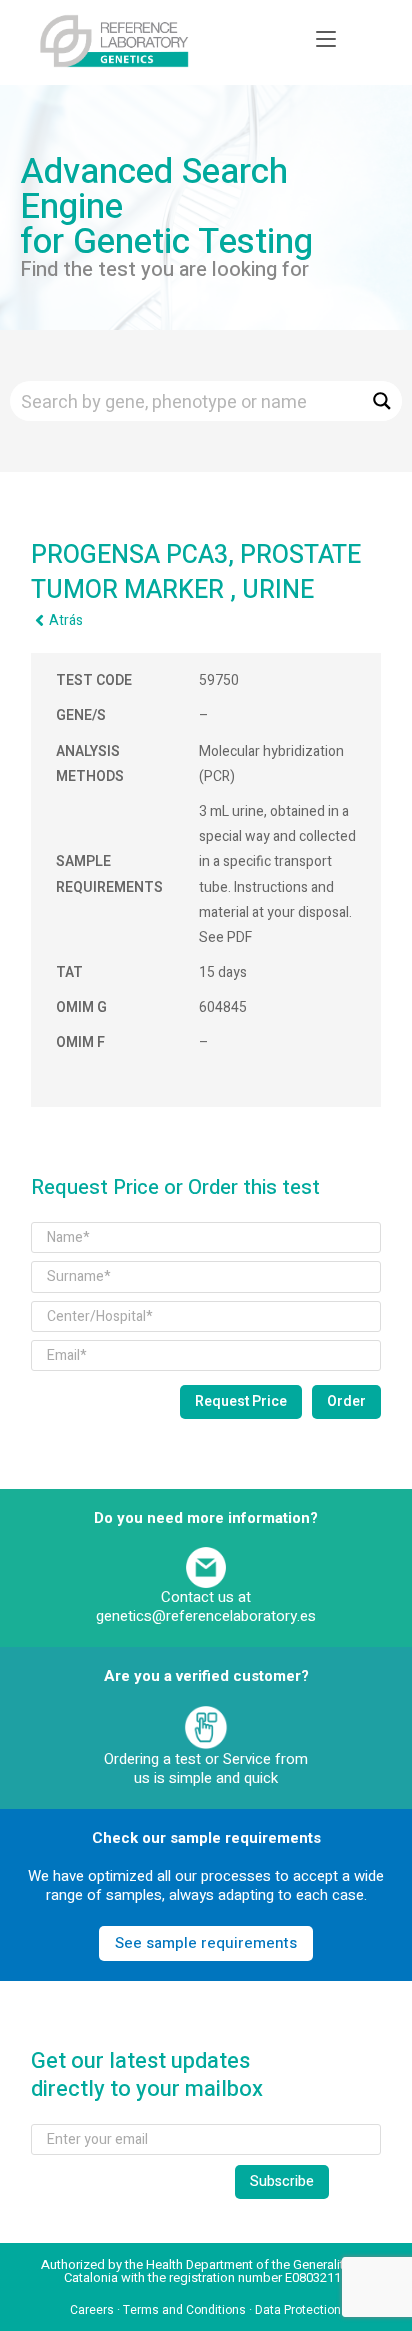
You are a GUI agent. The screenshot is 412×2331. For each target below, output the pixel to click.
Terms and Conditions (184, 2310)
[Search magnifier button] (382, 401)
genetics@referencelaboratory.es (206, 1616)
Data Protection (298, 2310)
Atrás (66, 620)
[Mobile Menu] (326, 40)
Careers (92, 2310)
